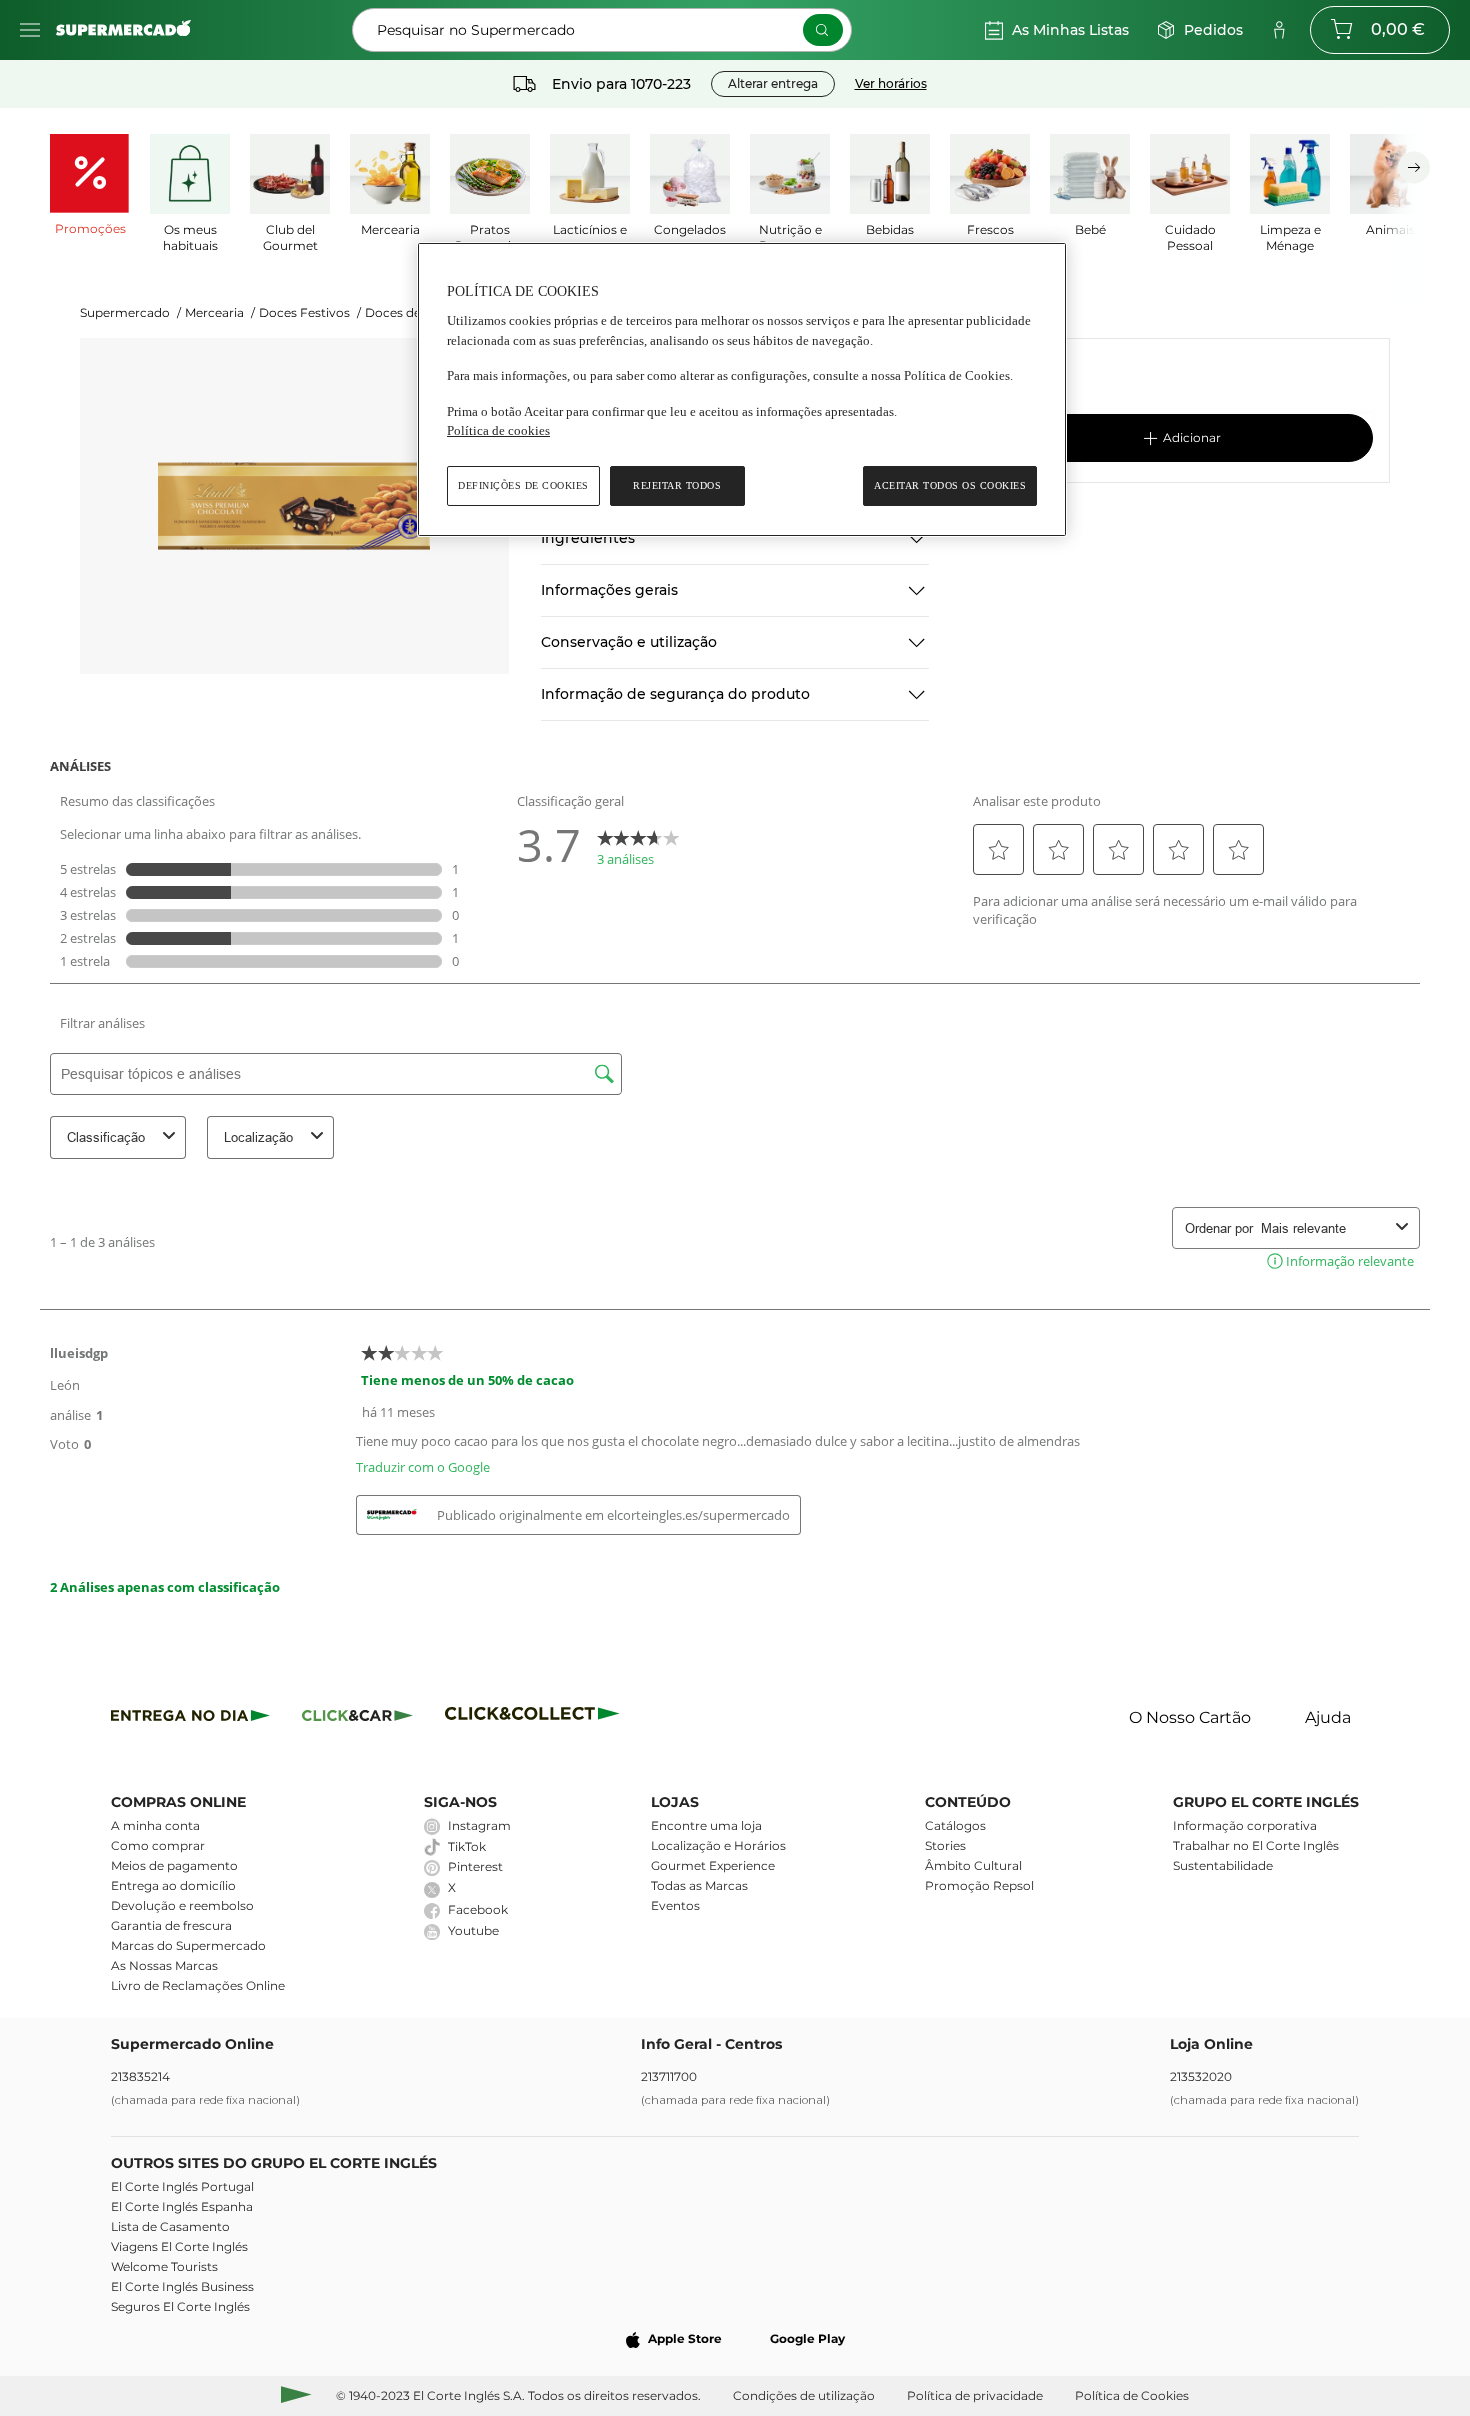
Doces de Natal (416, 312)
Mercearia (220, 312)
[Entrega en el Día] (535, 1718)
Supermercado (130, 312)
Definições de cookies (523, 485)
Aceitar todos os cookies (950, 485)
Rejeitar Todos (677, 485)
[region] (742, 389)
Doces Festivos (310, 312)
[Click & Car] (357, 1718)
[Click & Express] (190, 1718)
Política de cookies (498, 430)
